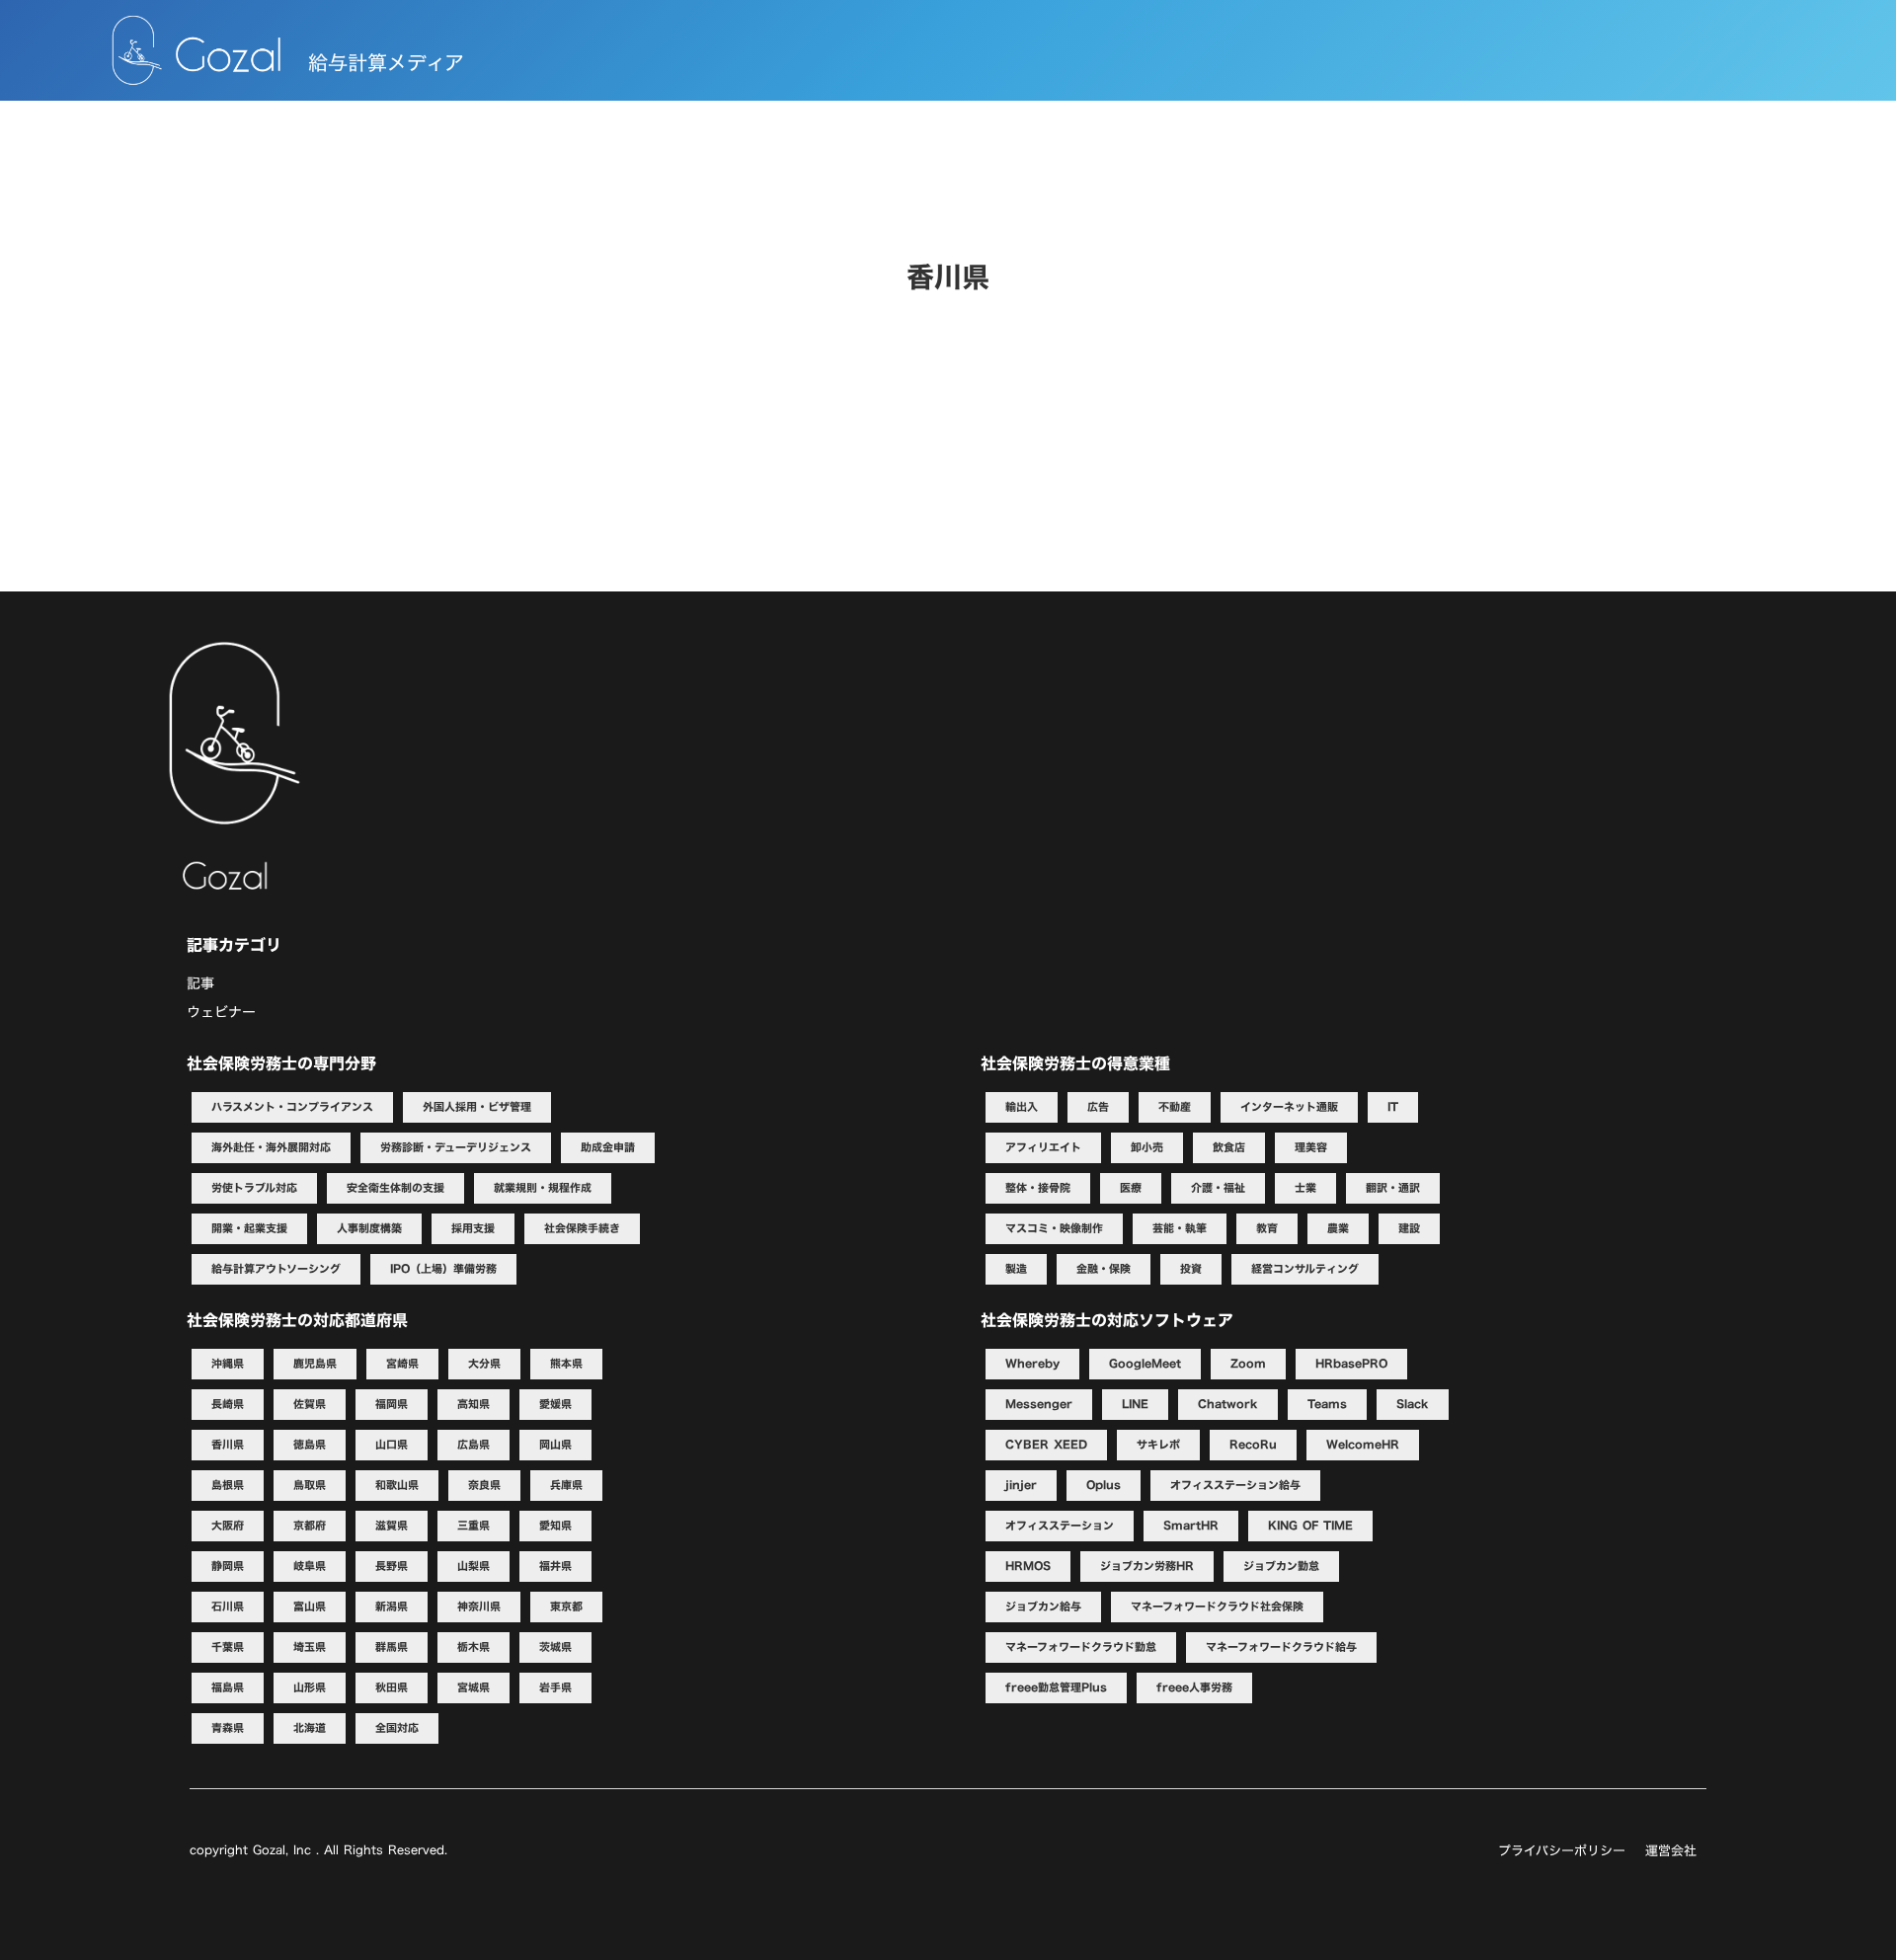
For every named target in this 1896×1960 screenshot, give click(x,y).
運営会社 (1671, 1850)
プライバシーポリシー (1562, 1850)
